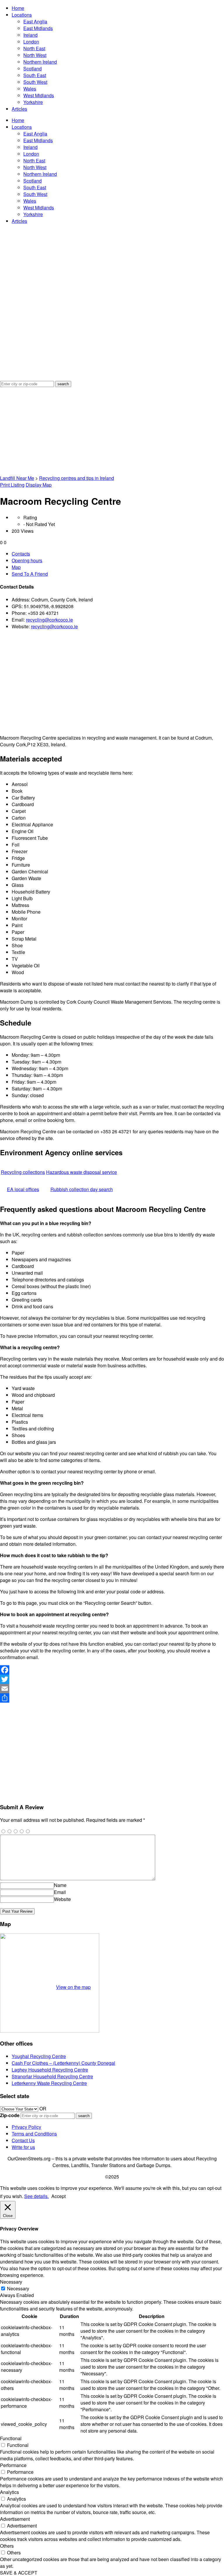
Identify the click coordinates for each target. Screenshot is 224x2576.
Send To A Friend (30, 574)
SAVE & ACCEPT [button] (19, 2573)
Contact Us (23, 2140)
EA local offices (23, 1189)
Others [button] (7, 2546)
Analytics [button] (9, 2492)
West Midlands (39, 95)
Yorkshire (33, 102)
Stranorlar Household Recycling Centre (52, 2076)
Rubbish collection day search (82, 1189)
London (31, 42)
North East (34, 48)
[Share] (112, 1698)
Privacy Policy (26, 2127)
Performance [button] (13, 2465)
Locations (22, 15)
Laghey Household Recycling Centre (50, 2070)
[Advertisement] (112, 431)
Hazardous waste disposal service (82, 1172)
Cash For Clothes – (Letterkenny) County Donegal (63, 2063)
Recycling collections (23, 1172)
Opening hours (27, 560)
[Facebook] (112, 1670)
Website (62, 1899)
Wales (30, 89)
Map (16, 567)
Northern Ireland (40, 62)
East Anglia (35, 21)
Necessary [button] (11, 2282)
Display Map (39, 485)
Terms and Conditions (34, 2134)
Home (18, 8)
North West (35, 55)
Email (60, 1892)
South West (35, 82)
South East (35, 75)
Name (60, 1885)
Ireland (30, 35)
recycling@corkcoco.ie (49, 620)
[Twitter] (112, 1679)
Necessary (18, 2288)
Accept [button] (58, 2196)
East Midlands (38, 28)
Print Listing (12, 485)
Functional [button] (11, 2438)
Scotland (33, 68)
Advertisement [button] (15, 2519)
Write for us (23, 2147)
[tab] (118, 554)
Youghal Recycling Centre (39, 2056)
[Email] (112, 1689)
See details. (36, 2196)
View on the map (73, 1987)
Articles (19, 109)
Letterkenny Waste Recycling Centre (49, 2083)
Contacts (21, 554)
